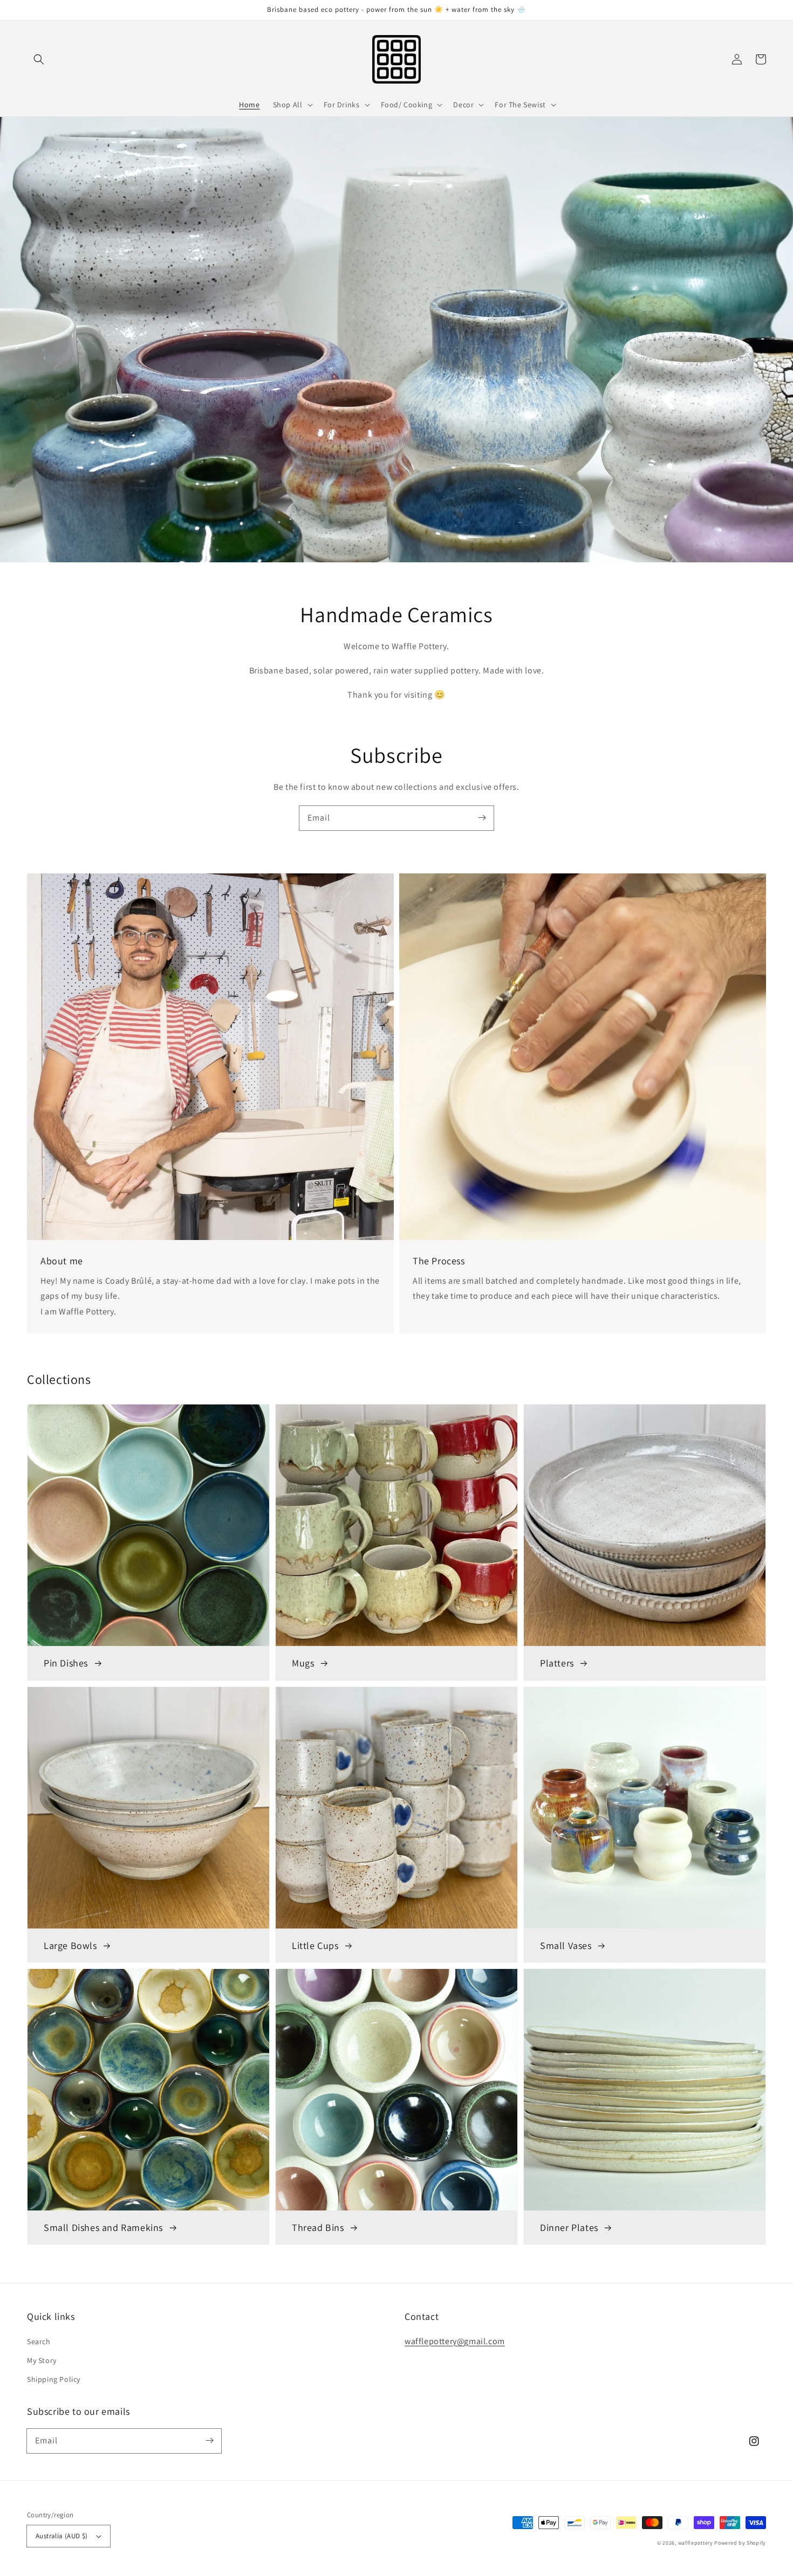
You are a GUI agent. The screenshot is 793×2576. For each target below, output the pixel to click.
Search (39, 2341)
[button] (39, 59)
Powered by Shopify (740, 2543)
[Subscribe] (482, 818)
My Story (42, 2360)
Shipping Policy (54, 2379)
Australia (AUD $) (62, 2536)
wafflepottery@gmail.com (455, 2341)
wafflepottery (696, 2543)
